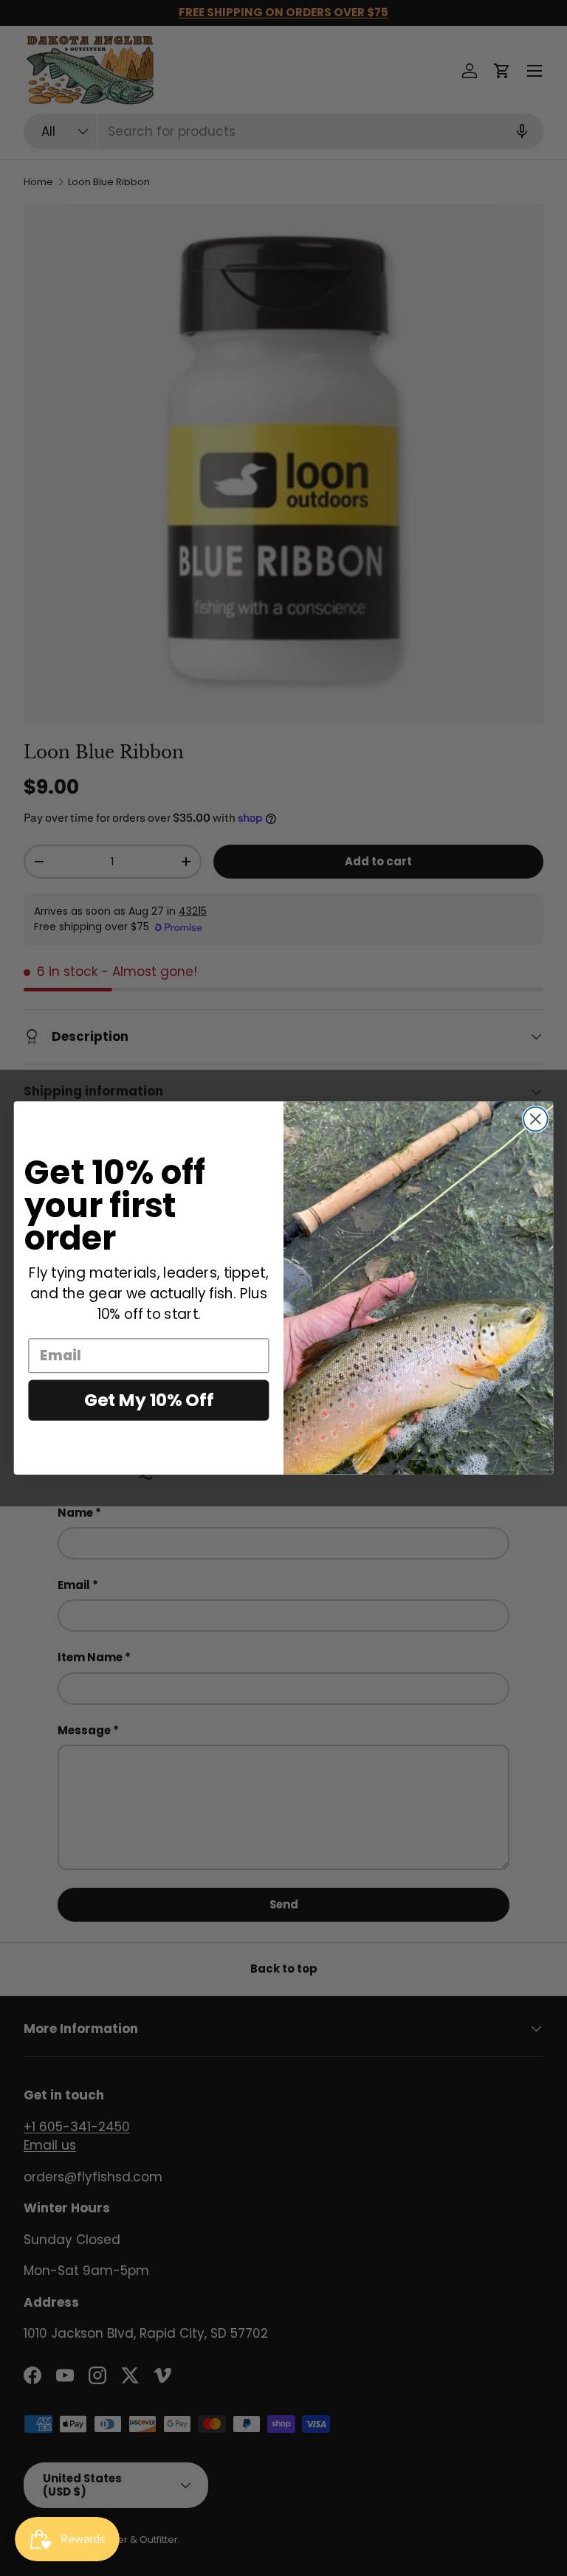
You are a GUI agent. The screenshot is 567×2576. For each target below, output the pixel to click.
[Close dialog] (536, 1119)
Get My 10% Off (149, 1400)
